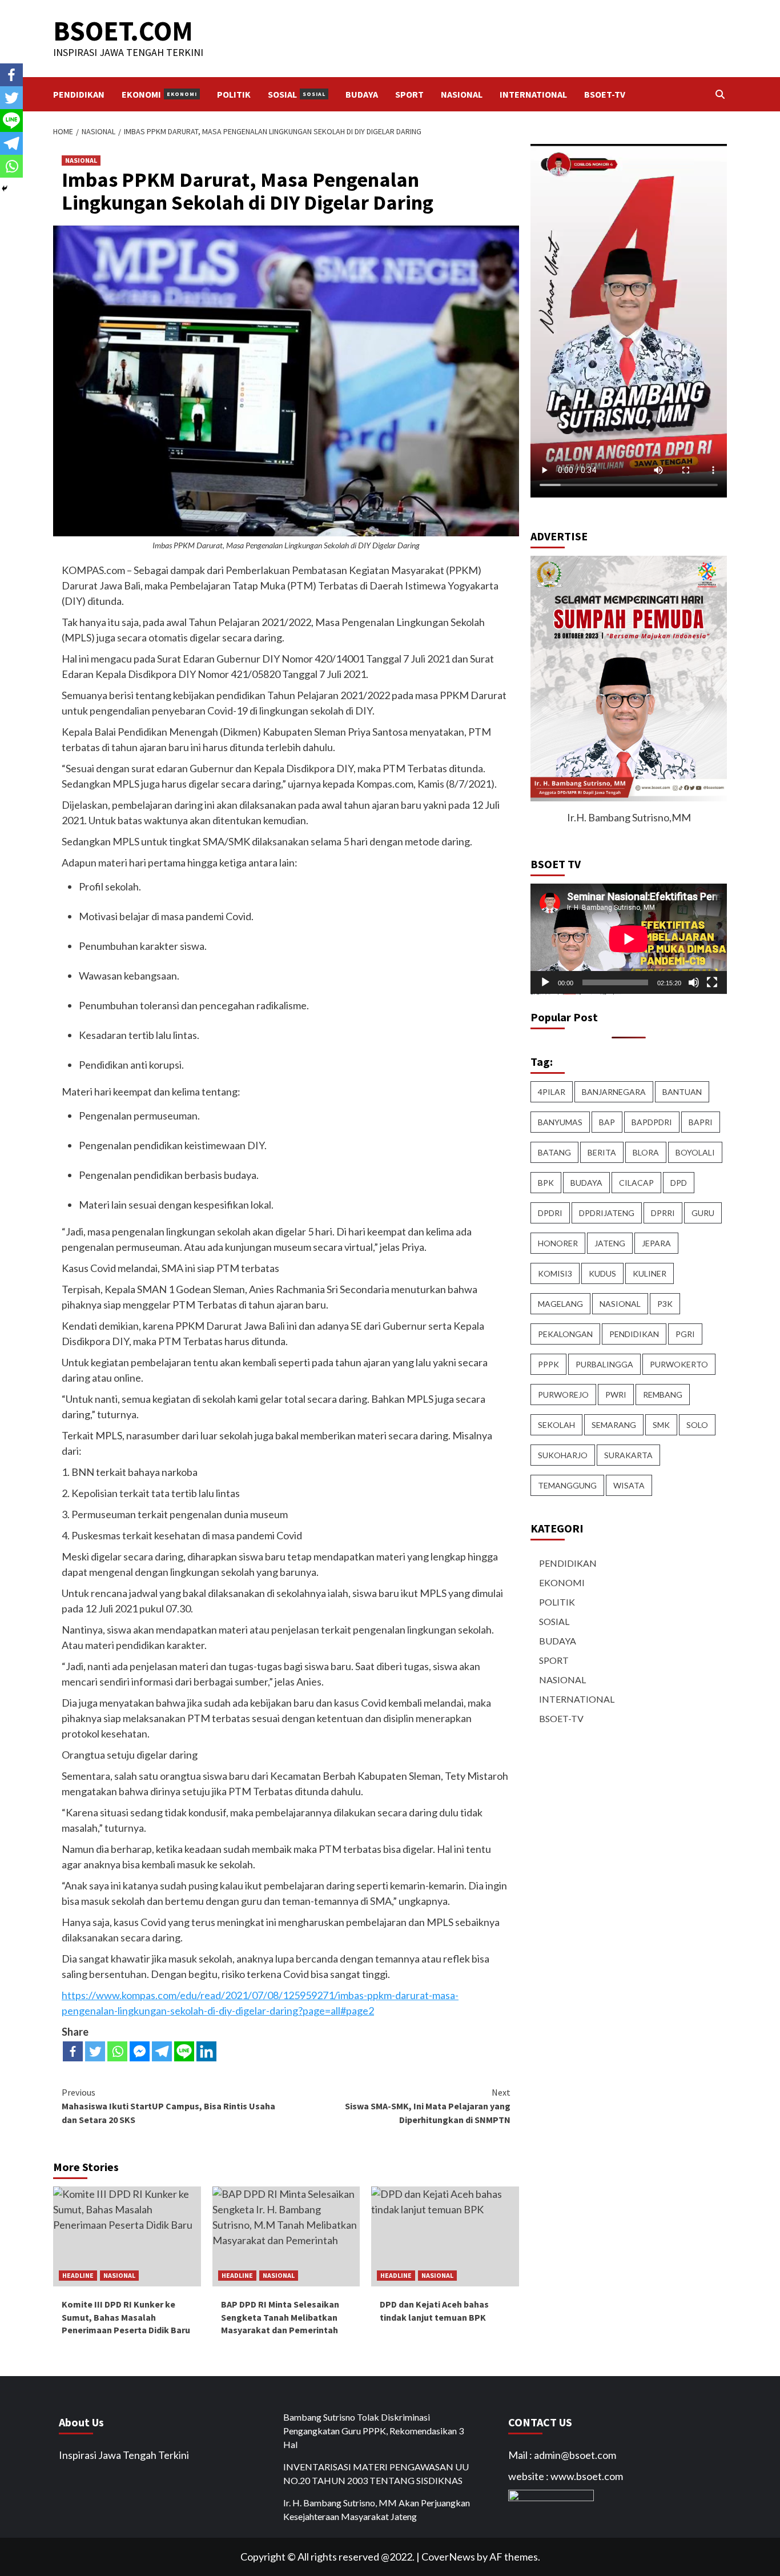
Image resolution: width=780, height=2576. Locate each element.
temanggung (567, 1485)
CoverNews (448, 2557)
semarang (614, 1425)
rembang (663, 1395)
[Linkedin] (206, 2051)
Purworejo (563, 1395)
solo (697, 1425)
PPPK (548, 1364)
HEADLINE (78, 2275)
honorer (558, 1243)
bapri (701, 1122)
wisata (629, 1485)
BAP (607, 1122)
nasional (620, 1304)
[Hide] (5, 188)
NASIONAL (462, 94)
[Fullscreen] (712, 982)
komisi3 (555, 1273)
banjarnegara (614, 1092)
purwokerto (679, 1364)
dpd (679, 1183)
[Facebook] (73, 2051)
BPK (546, 1183)
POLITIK (234, 94)
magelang (560, 1304)
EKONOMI (159, 94)
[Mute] (694, 982)
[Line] (184, 2051)
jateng (610, 1243)
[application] (629, 939)
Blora (646, 1152)
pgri (685, 1334)
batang (554, 1152)
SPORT (409, 94)
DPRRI (663, 1213)
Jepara (656, 1243)
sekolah (556, 1425)
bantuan (682, 1092)
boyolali (695, 1152)
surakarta (628, 1455)
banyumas (560, 1122)
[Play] (545, 982)
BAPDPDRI (652, 1122)
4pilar (552, 1092)
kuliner (650, 1273)
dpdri (550, 1213)
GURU (703, 1213)
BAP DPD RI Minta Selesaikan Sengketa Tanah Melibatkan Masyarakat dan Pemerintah (280, 2317)
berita (602, 1152)
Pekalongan (565, 1334)
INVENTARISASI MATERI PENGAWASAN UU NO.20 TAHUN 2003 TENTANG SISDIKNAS (376, 2473)
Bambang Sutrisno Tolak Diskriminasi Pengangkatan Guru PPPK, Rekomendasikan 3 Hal (373, 2431)
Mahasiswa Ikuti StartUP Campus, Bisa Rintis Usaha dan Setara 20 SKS (168, 2106)
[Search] (720, 94)
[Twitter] (95, 2051)
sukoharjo (563, 1455)
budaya (586, 1183)
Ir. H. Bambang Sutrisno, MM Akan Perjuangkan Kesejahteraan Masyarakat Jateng (377, 2509)
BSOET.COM (123, 31)
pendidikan (634, 1334)
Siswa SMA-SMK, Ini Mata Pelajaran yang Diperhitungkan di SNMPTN (428, 2106)
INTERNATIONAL (533, 94)
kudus (602, 1273)
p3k (665, 1304)
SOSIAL (297, 94)
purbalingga (604, 1364)
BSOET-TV (605, 94)
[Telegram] (162, 2051)
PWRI (616, 1395)
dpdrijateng (607, 1213)
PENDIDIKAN (79, 94)
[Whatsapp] (117, 2051)
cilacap (636, 1183)
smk (661, 1425)
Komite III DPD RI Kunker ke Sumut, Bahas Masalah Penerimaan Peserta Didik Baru (126, 2317)
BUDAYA (362, 94)
